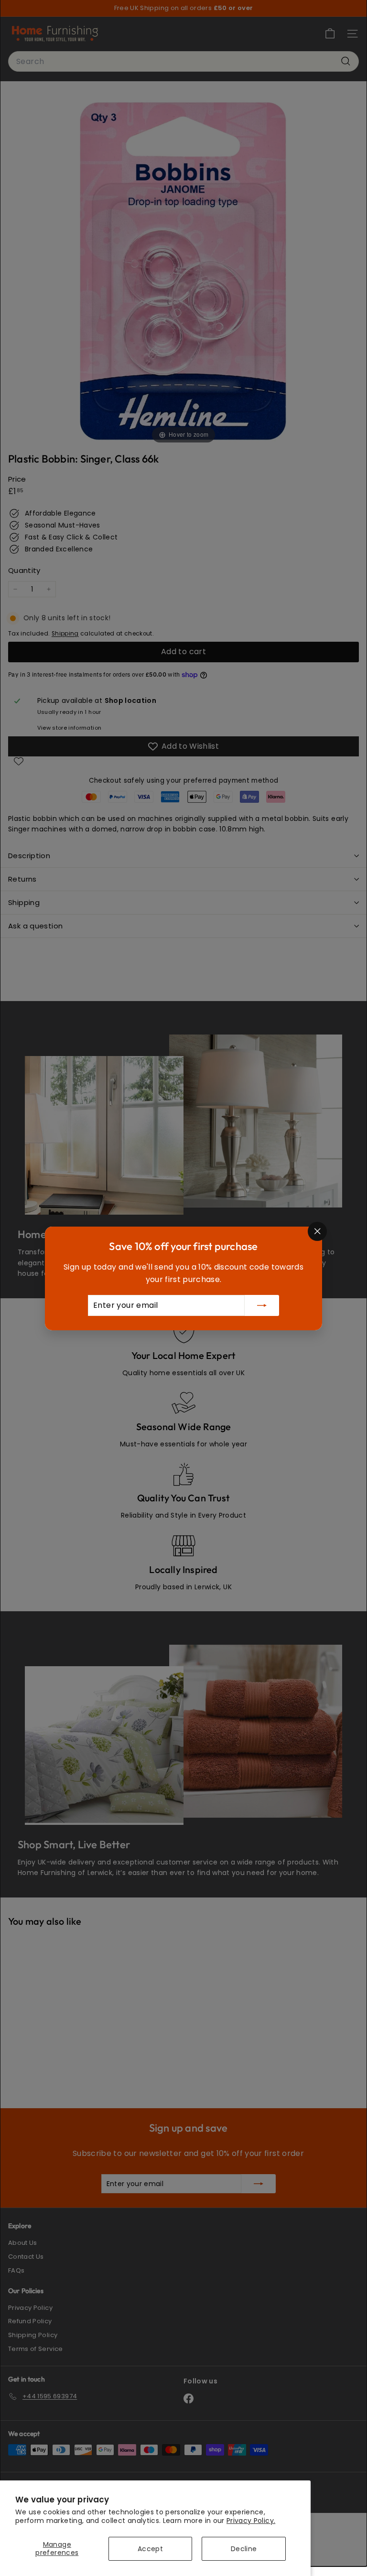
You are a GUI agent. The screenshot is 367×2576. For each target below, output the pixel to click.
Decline (244, 2549)
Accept (150, 2549)
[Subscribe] (262, 1305)
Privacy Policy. (251, 2521)
